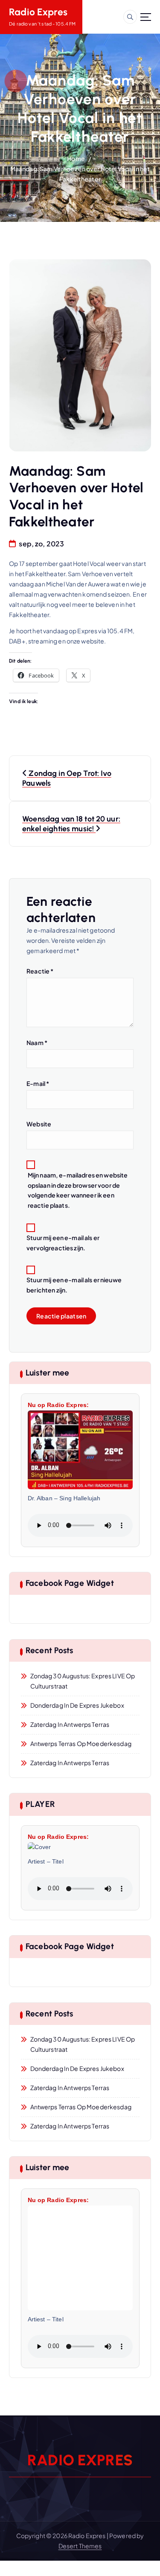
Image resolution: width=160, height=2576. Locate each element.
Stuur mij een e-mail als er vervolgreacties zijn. (63, 1243)
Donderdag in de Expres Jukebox (77, 1705)
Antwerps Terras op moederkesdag (81, 1743)
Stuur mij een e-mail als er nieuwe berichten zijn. (74, 1285)
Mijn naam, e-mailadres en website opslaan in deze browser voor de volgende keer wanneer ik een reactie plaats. (78, 1190)
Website (39, 1124)
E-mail (38, 1083)
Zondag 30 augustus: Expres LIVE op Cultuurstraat (83, 1681)
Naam (37, 1042)
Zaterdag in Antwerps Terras (70, 1724)
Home (76, 158)
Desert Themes (80, 2546)
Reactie (40, 971)
